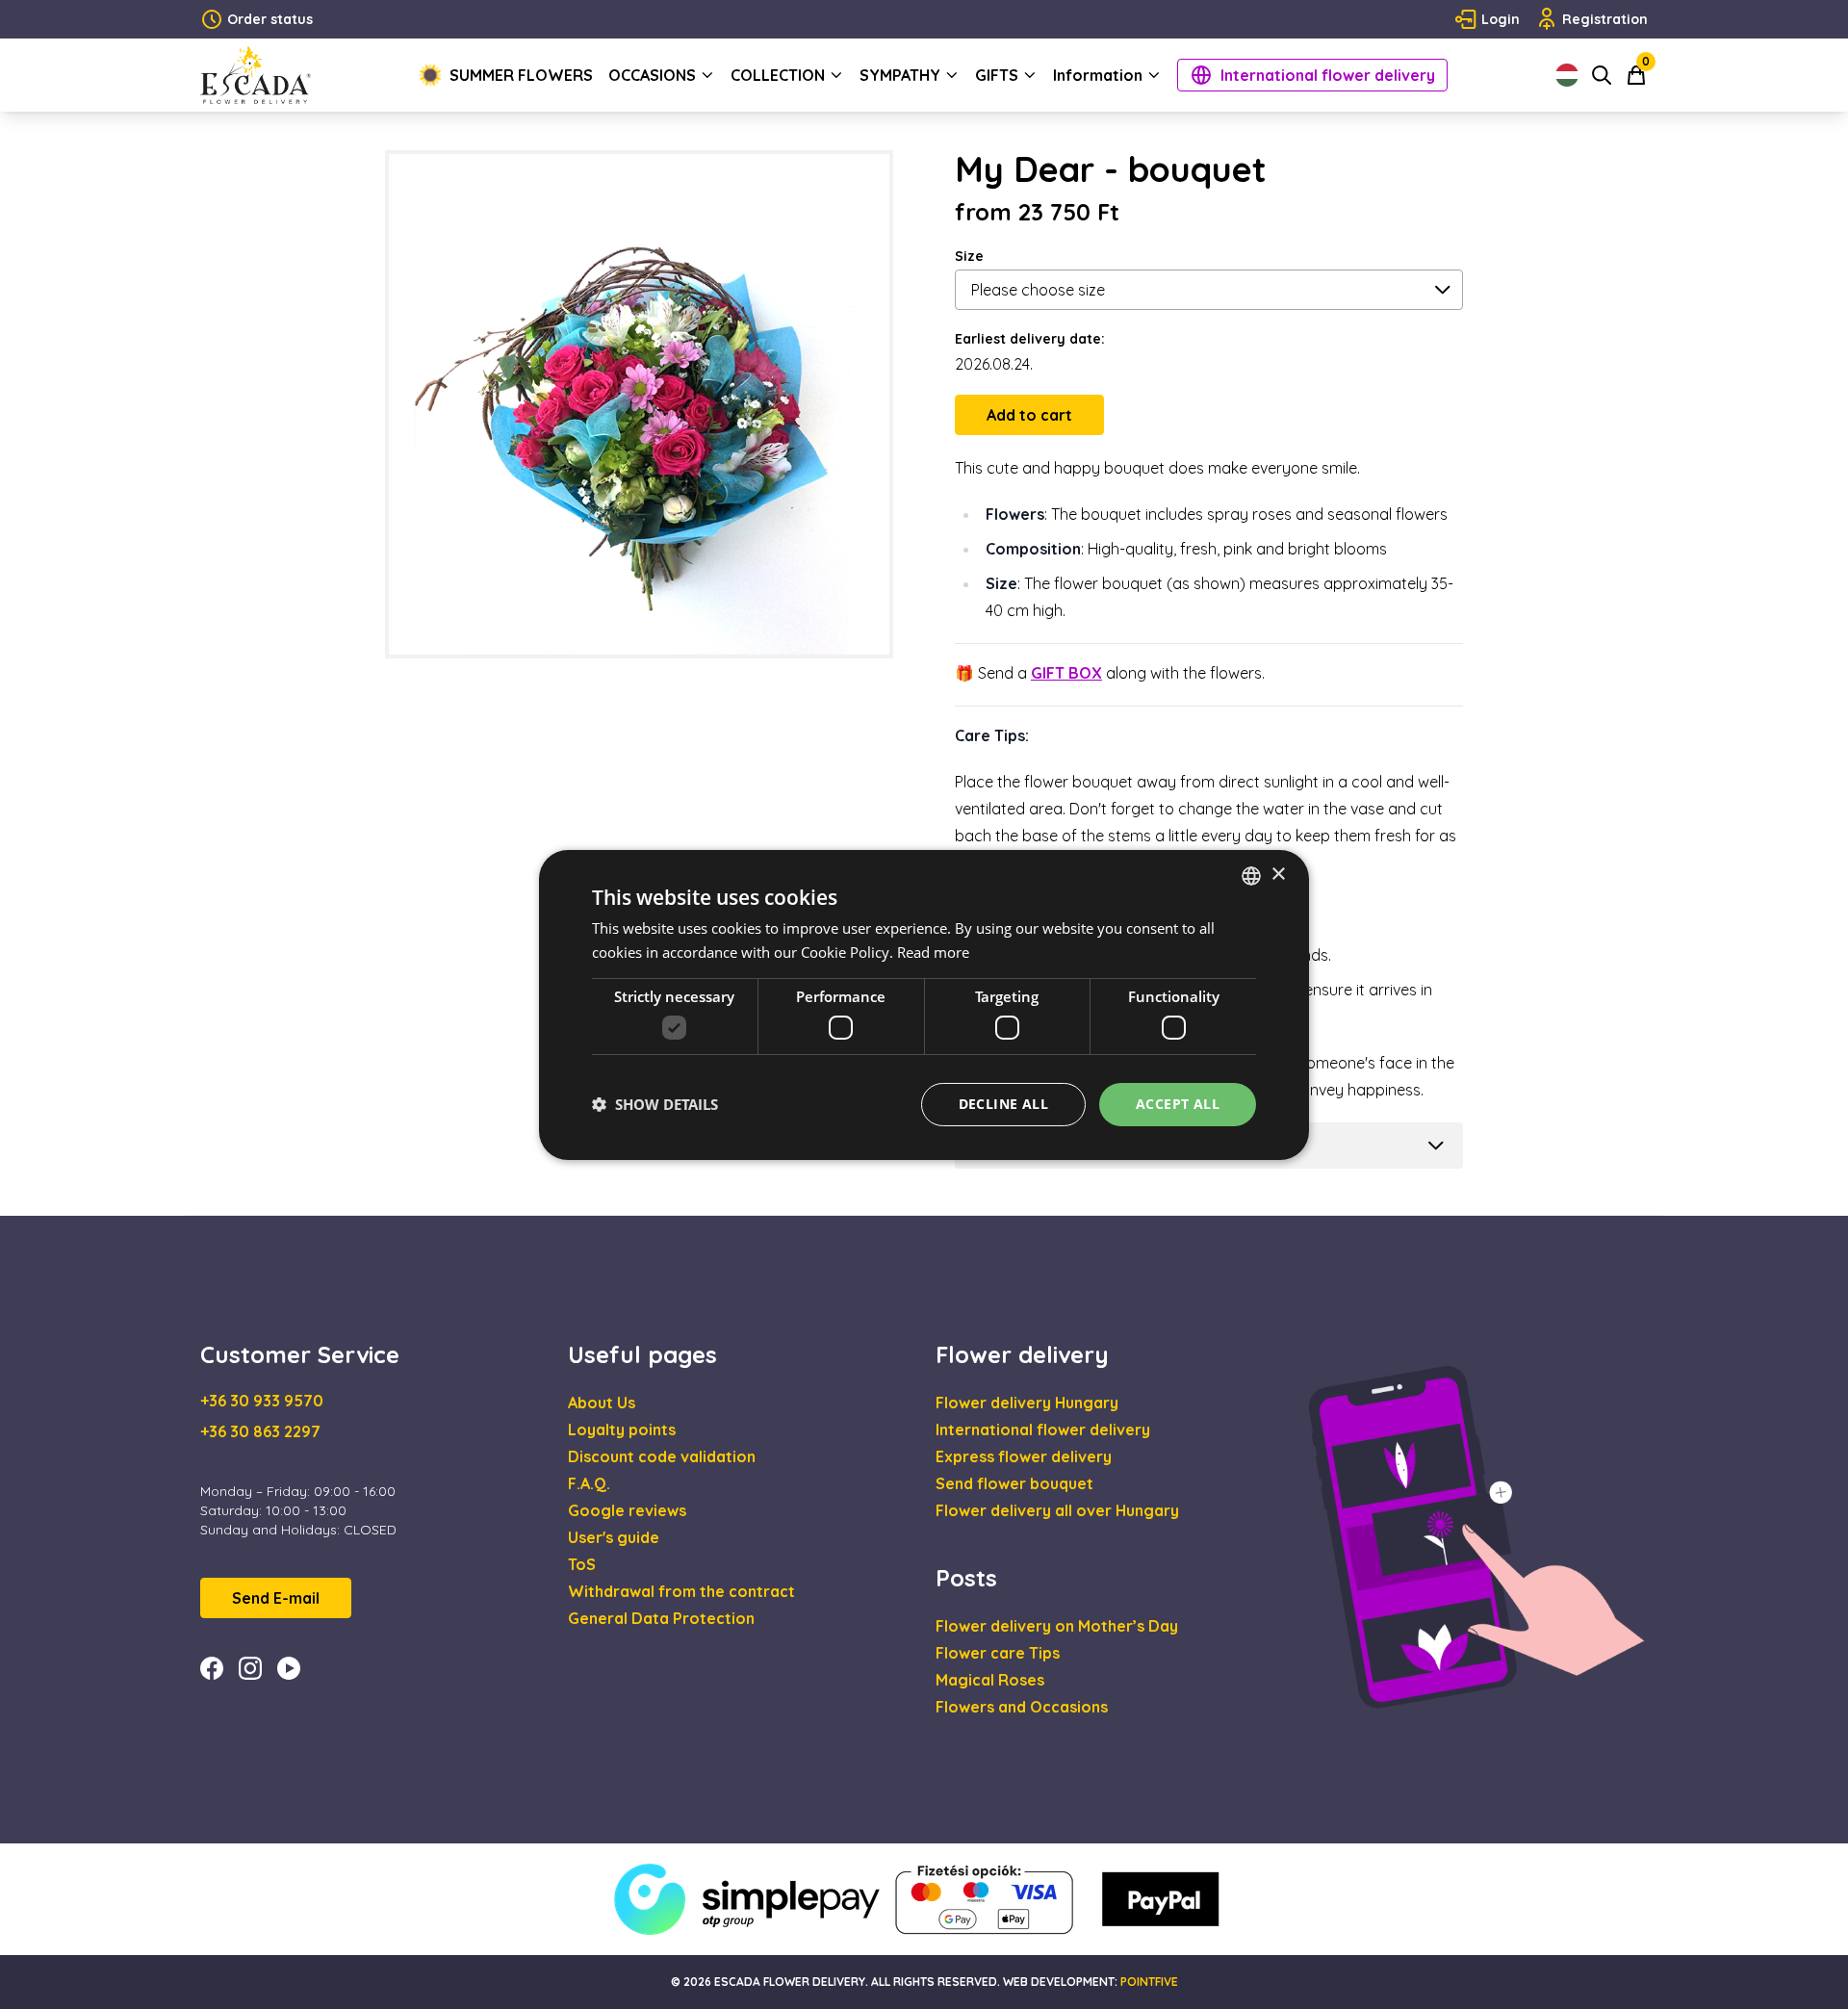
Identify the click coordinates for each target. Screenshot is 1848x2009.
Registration (1605, 19)
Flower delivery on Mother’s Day (1057, 1626)
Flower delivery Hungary (1027, 1403)
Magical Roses (990, 1680)
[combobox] (1251, 875)
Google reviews (627, 1510)
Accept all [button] (1178, 1104)
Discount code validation (662, 1456)
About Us (602, 1403)
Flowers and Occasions (1022, 1707)
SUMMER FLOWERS (521, 75)
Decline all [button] (1003, 1104)
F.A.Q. (589, 1483)
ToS (582, 1564)
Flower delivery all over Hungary (1057, 1510)
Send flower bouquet (1014, 1483)
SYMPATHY (900, 75)
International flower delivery (1328, 75)
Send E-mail (276, 1598)
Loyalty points (622, 1429)
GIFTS (997, 75)
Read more (933, 952)
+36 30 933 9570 (262, 1401)
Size (969, 256)
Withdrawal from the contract (681, 1591)
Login (1501, 19)
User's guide (614, 1537)
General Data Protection (661, 1618)
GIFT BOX (1066, 673)
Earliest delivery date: (1030, 339)
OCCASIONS (652, 75)
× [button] (1278, 875)
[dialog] (924, 1004)
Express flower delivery (1024, 1456)
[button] (655, 1104)
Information (1098, 75)
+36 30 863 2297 (260, 1431)
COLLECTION (778, 75)
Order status (270, 19)
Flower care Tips (998, 1653)
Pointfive (1149, 1982)
